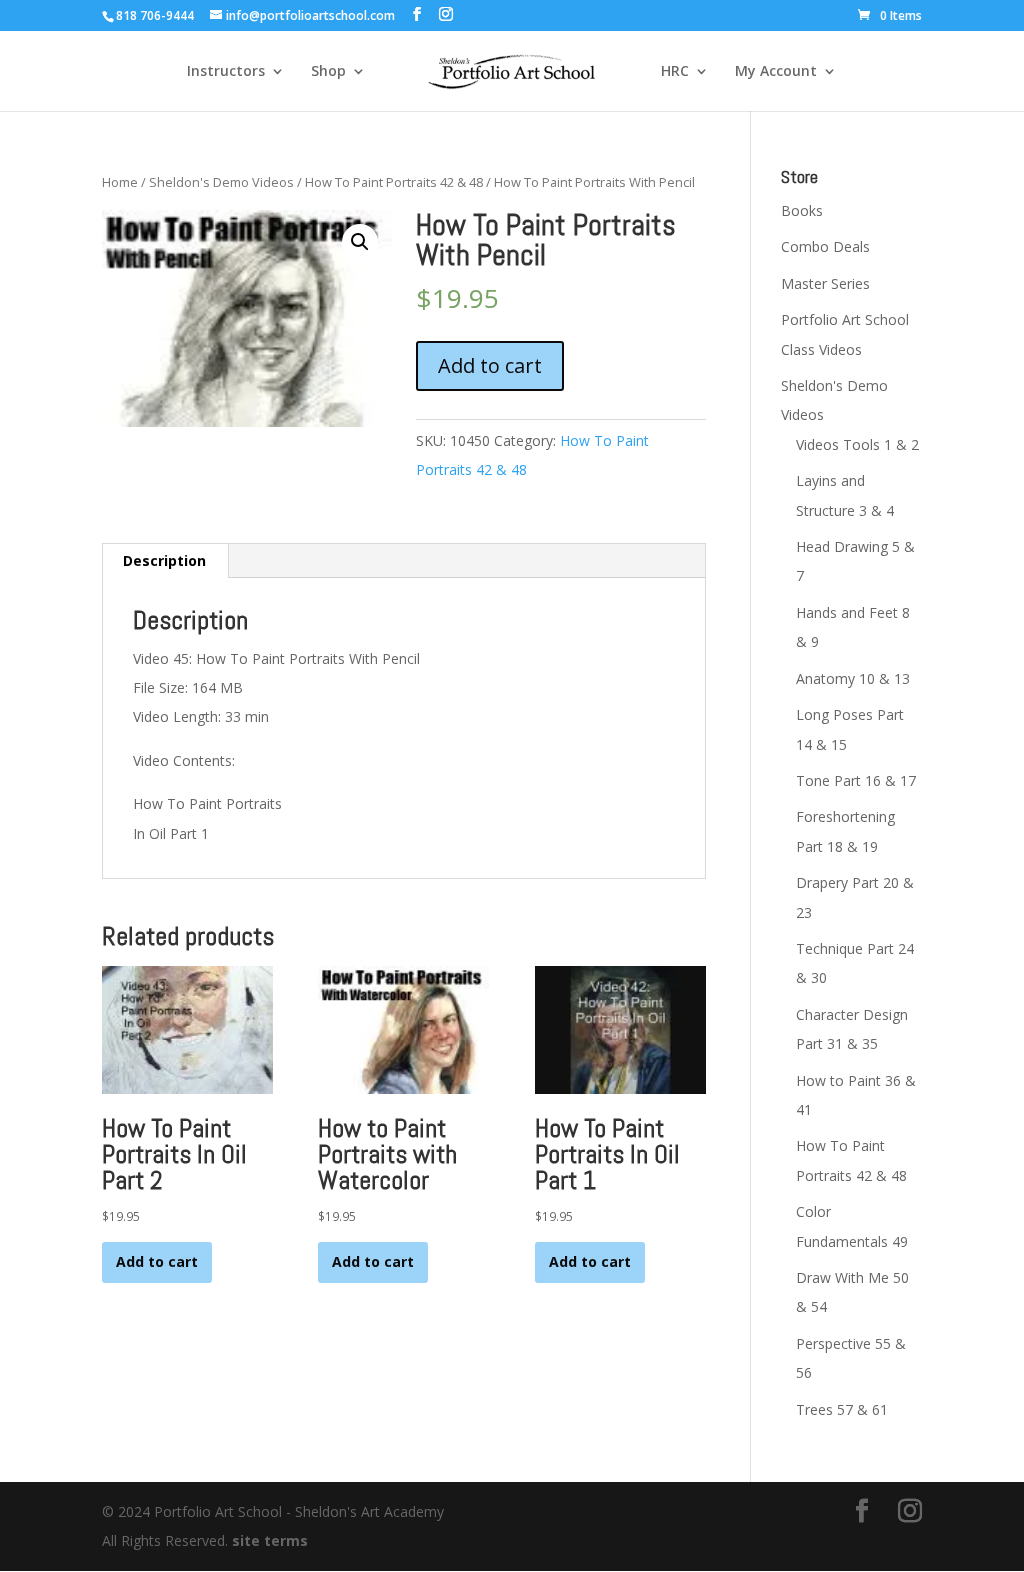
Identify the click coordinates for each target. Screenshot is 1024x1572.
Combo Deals (825, 246)
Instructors (226, 72)
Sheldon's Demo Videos (221, 182)
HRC (675, 72)
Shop (328, 72)
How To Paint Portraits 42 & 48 (394, 182)
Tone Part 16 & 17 (856, 780)
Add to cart (490, 365)
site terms (270, 1540)
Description (164, 560)
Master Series (825, 283)
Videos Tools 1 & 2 (857, 444)
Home (120, 182)
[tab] (165, 561)
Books (802, 210)
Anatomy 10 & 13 (853, 678)
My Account (776, 72)
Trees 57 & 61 (842, 1409)
